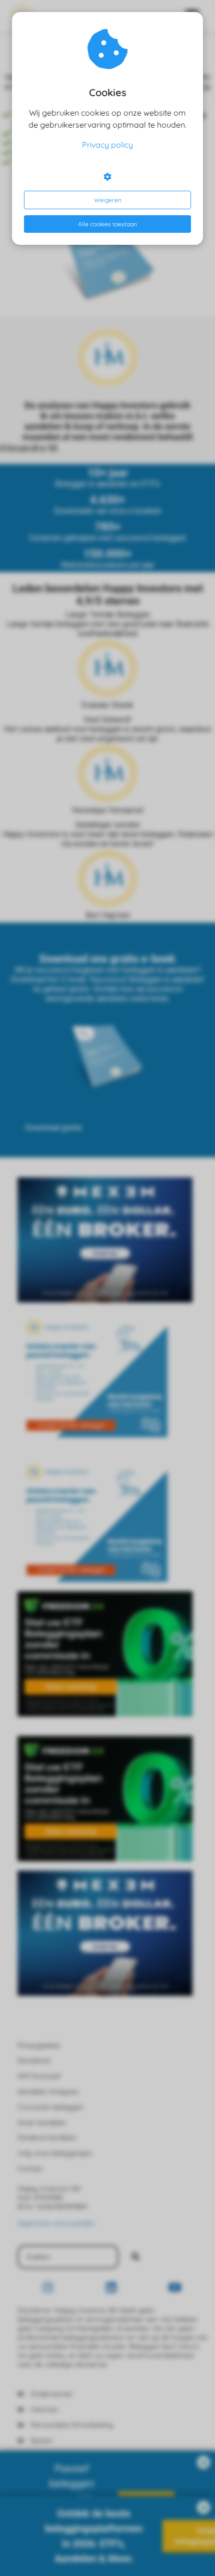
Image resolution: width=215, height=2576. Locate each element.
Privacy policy (107, 145)
